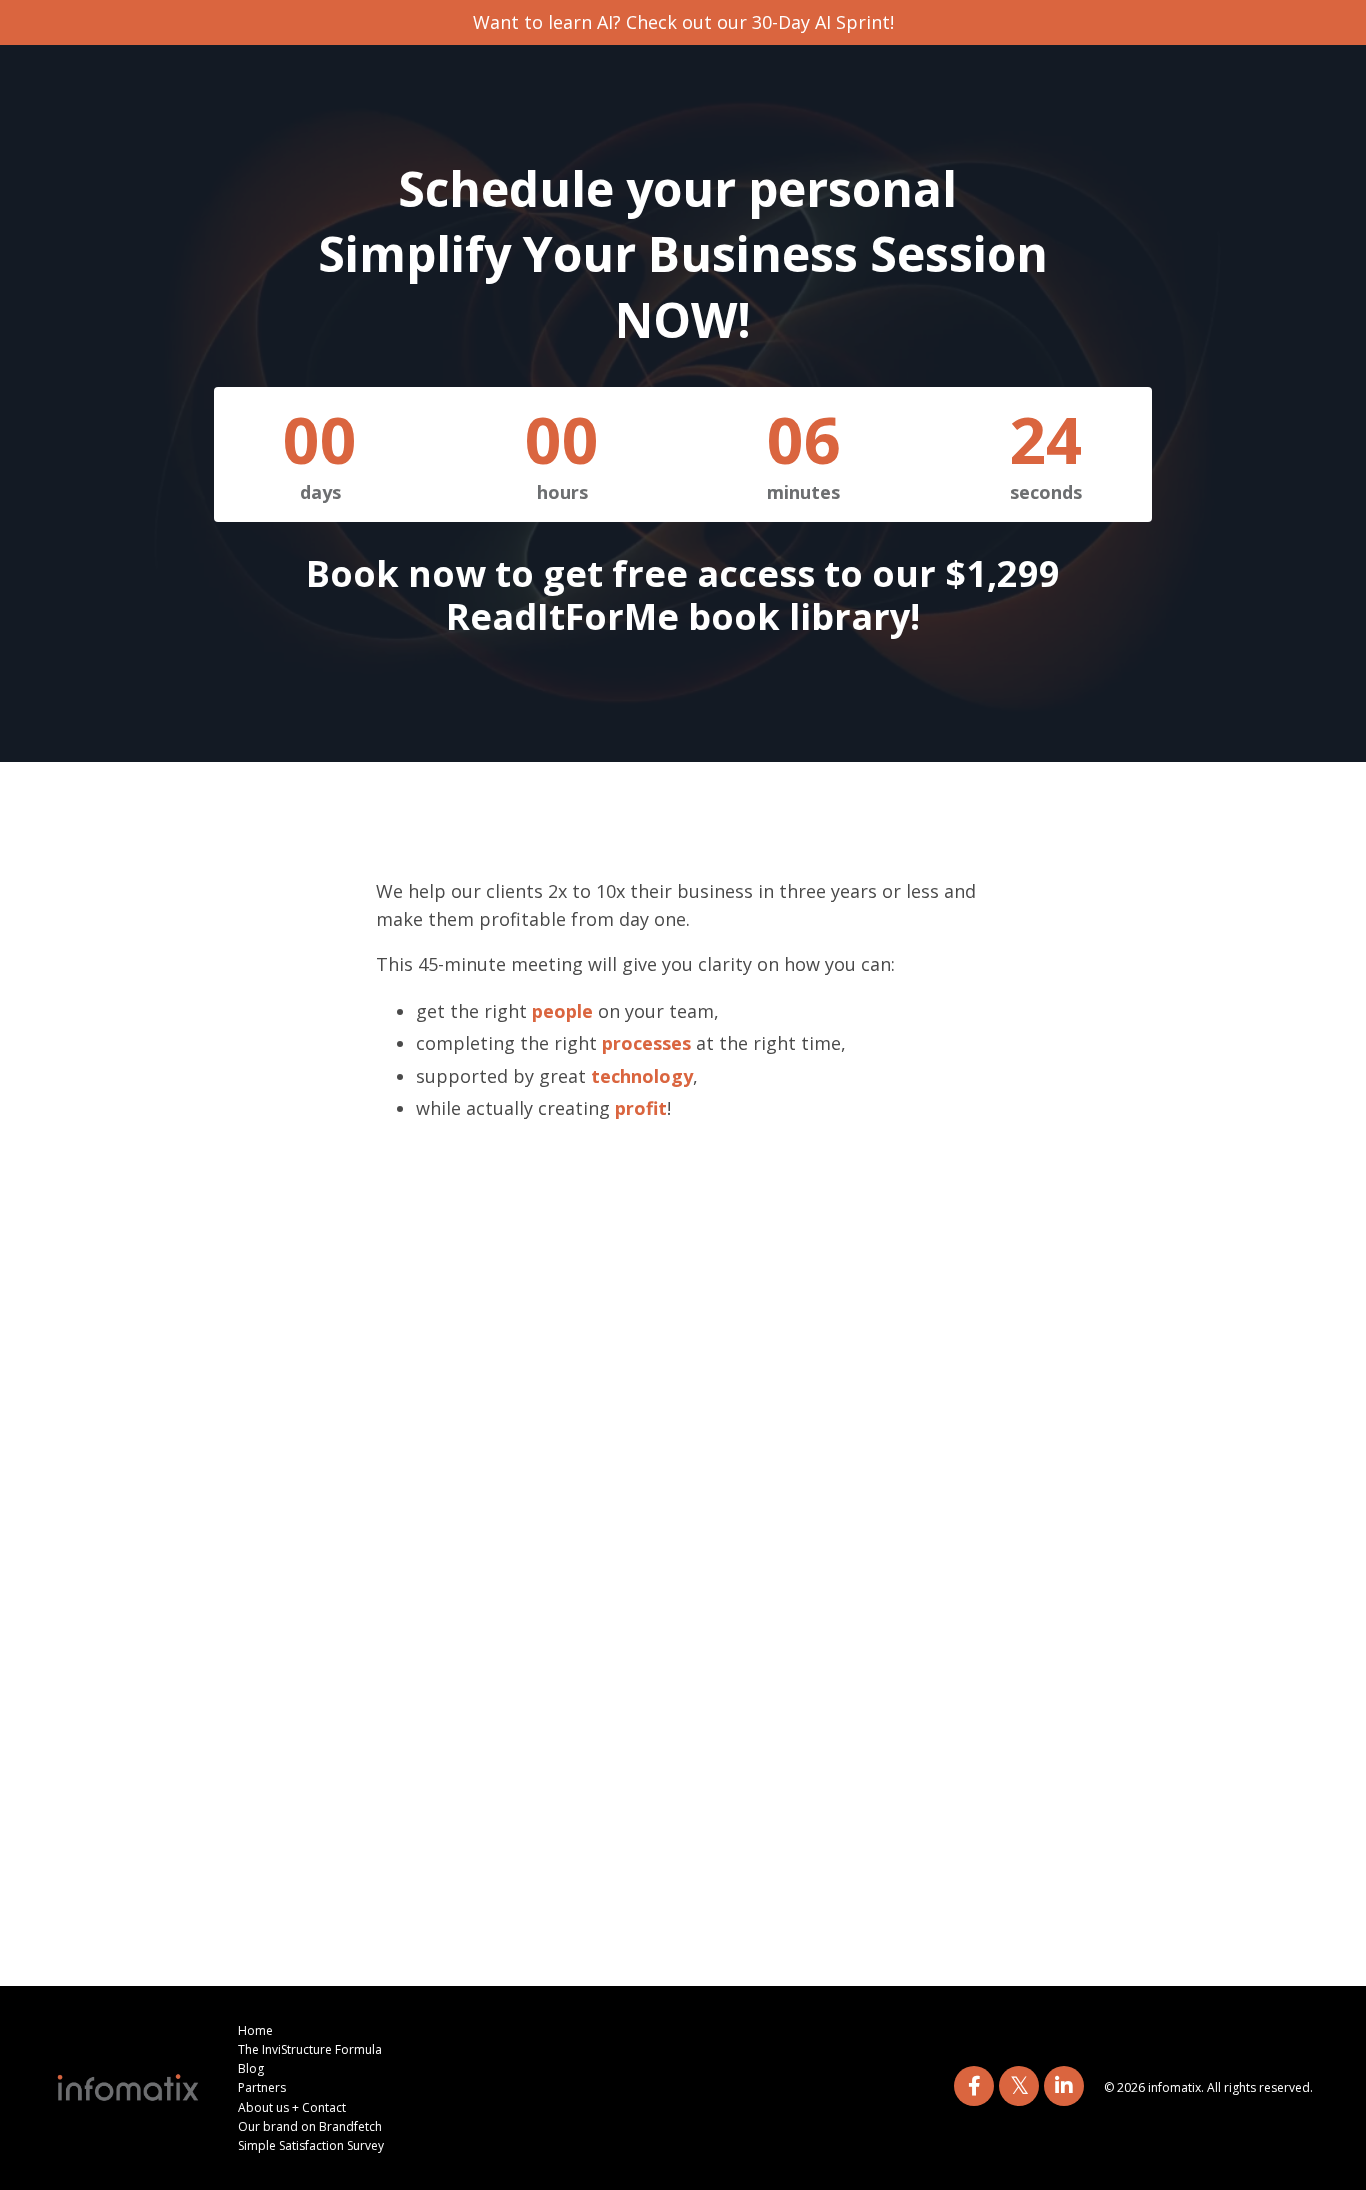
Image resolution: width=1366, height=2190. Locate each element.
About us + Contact (292, 2107)
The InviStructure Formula (310, 2049)
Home (255, 2030)
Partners (262, 2087)
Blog (251, 2068)
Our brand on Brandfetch (310, 2126)
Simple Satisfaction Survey (311, 2145)
